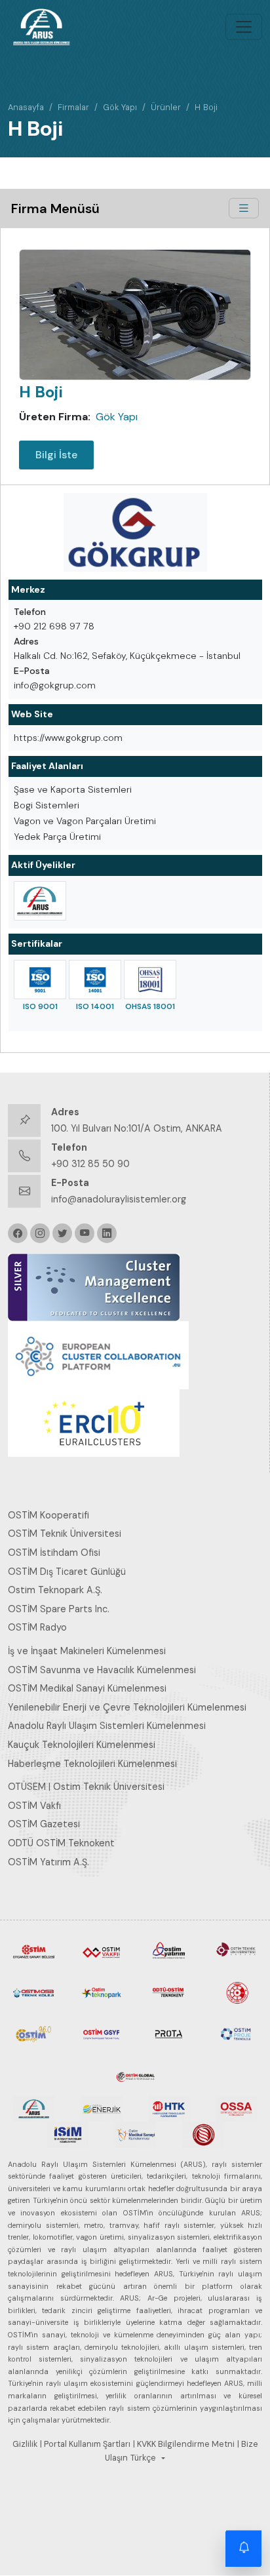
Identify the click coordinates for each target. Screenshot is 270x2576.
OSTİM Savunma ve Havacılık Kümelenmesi (102, 1670)
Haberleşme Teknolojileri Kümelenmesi (92, 1764)
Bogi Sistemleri (47, 805)
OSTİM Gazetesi (44, 1824)
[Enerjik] (101, 2108)
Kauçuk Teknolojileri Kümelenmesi (82, 1745)
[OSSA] (236, 2108)
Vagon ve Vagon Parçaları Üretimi (85, 821)
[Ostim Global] (135, 2074)
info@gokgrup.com (55, 685)
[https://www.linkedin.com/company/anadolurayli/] (107, 1233)
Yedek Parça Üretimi (57, 837)
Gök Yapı (120, 107)
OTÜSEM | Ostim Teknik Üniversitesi (86, 1787)
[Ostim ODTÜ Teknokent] (169, 1992)
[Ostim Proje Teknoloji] (236, 2033)
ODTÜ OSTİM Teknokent (61, 1843)
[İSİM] (68, 2134)
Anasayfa (26, 107)
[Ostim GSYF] (101, 2033)
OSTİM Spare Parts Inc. (59, 1609)
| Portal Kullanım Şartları (85, 2444)
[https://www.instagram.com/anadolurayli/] (40, 1233)
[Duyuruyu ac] (244, 2550)
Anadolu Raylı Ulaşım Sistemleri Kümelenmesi (107, 1726)
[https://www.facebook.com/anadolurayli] (18, 1233)
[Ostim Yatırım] (169, 1951)
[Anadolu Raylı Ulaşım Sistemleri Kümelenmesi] (40, 901)
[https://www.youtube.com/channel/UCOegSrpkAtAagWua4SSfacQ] (85, 1233)
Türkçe (143, 2458)
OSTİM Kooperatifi (48, 1515)
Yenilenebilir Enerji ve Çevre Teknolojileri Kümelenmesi (127, 1707)
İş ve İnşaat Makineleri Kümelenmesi (87, 1651)
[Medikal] (135, 2134)
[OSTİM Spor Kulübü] (236, 1992)
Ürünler (166, 107)
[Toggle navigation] (244, 27)
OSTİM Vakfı (34, 1806)
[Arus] (34, 2108)
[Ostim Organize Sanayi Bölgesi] (34, 1951)
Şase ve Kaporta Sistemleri (73, 789)
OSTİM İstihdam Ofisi (54, 1553)
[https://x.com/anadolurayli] (62, 1233)
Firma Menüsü (55, 208)
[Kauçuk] (203, 2134)
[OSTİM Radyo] (34, 2033)
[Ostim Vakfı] (101, 1951)
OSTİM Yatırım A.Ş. (48, 1862)
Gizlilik (25, 2444)
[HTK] (169, 2108)
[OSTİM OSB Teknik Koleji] (34, 1992)
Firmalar (73, 107)
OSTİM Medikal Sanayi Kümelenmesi (87, 1688)
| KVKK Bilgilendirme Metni (184, 2444)
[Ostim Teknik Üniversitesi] (236, 1951)
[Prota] (169, 2033)
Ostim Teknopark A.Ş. (55, 1590)
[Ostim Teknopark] (101, 1992)
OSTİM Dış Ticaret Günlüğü (67, 1572)
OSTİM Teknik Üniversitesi (65, 1534)
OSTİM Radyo (37, 1627)
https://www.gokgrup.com (68, 738)
